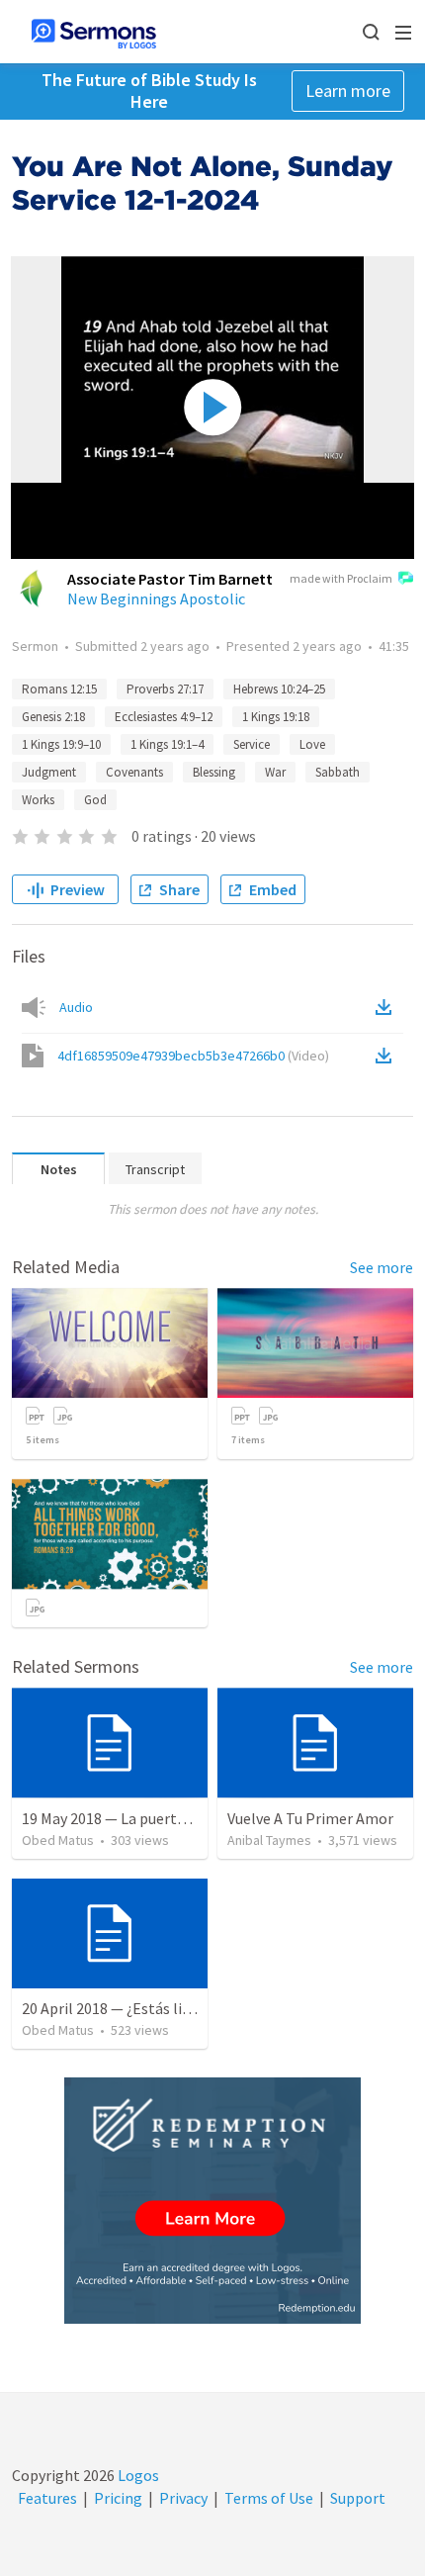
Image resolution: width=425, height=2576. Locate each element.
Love (312, 744)
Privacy (183, 2498)
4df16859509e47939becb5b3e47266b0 (193, 1056)
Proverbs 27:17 (165, 689)
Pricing (118, 2498)
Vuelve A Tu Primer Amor (310, 1818)
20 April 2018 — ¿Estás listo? (117, 2008)
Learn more (348, 91)
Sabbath (338, 772)
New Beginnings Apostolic (156, 598)
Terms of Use (269, 2498)
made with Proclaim (341, 578)
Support (358, 2498)
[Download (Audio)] (387, 1007)
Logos (137, 2475)
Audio (76, 1007)
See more (382, 1267)
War (275, 772)
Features (47, 2498)
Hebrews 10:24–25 (279, 689)
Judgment (49, 772)
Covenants (134, 772)
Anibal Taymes (269, 1840)
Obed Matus (58, 1840)
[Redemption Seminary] (212, 2201)
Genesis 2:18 (53, 717)
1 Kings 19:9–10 (61, 744)
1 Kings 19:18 (276, 717)
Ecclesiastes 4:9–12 (164, 717)
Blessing (214, 772)
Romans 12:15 (59, 689)
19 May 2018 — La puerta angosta (133, 1818)
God (95, 800)
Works (38, 800)
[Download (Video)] (387, 1056)
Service (252, 744)
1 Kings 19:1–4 (167, 744)
